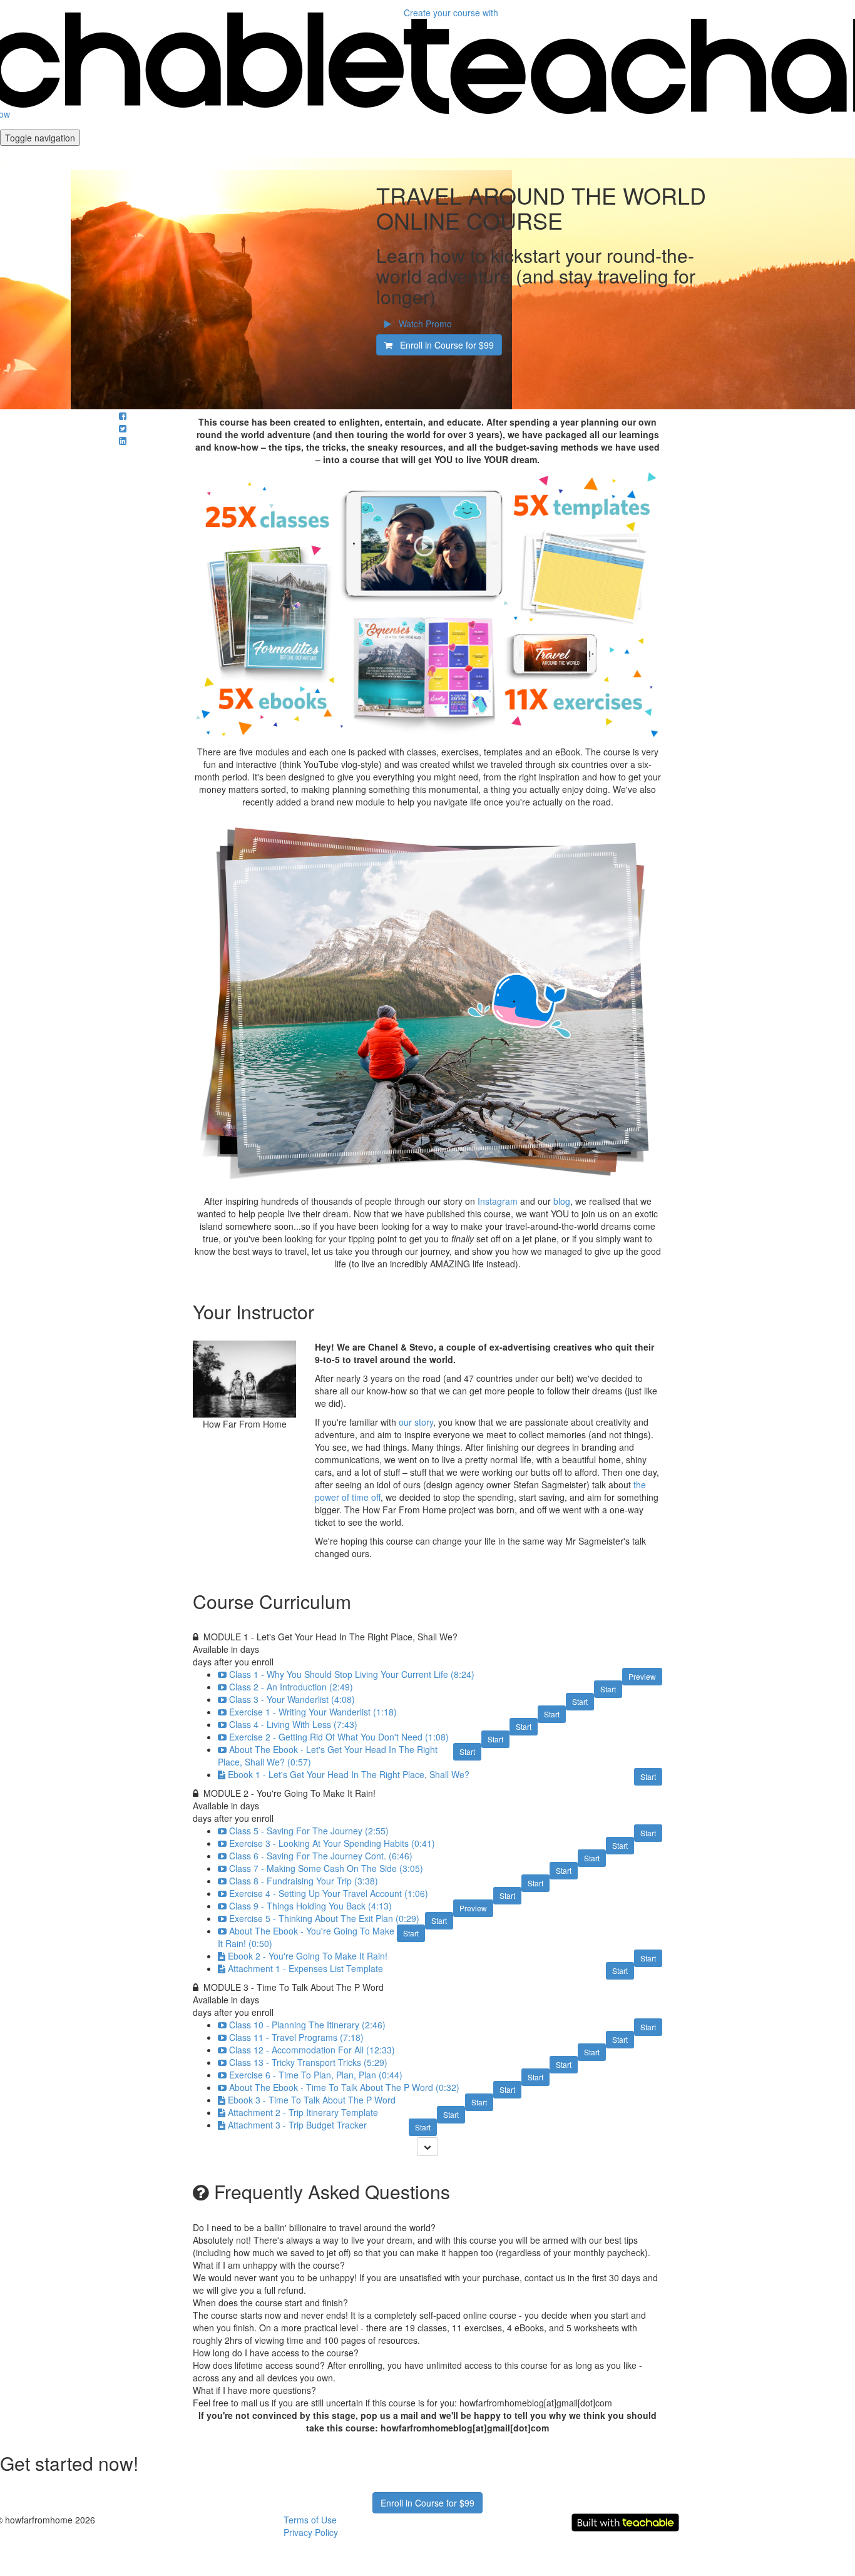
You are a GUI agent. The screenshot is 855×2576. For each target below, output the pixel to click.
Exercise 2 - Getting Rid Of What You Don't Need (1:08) (339, 1737)
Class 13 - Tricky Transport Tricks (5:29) (308, 2062)
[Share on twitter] (123, 428)
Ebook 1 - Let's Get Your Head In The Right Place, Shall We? (349, 1774)
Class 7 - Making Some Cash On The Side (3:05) (326, 1868)
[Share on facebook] (123, 416)
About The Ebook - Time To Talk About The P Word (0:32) (344, 2087)
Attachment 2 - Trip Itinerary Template (303, 2112)
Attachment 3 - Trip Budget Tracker (297, 2125)
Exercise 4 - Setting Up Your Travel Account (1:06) (329, 1893)
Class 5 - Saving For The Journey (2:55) (309, 1831)
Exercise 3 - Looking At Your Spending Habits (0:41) (332, 1843)
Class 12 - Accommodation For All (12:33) (312, 2050)
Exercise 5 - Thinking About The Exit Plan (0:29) (324, 1918)
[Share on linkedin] (123, 441)
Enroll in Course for (443, 345)
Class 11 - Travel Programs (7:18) (296, 2037)
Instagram (498, 1201)
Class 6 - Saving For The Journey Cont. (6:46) (321, 1856)
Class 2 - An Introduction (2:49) (291, 1687)
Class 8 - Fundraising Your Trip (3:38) (304, 1881)
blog (562, 1201)
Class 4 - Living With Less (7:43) (293, 1724)
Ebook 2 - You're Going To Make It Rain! (308, 1956)
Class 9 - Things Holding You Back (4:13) (310, 1906)
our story (416, 1422)
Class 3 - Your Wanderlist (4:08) (292, 1699)
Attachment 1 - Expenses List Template (305, 1968)
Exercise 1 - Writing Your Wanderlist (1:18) (313, 1712)
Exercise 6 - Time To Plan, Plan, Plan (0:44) (316, 2075)
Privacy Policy (311, 2532)
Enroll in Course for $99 (427, 2503)
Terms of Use (310, 2520)
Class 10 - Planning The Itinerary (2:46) (307, 2025)
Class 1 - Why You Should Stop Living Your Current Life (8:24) (352, 1674)
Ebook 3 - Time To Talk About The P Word (312, 2100)
